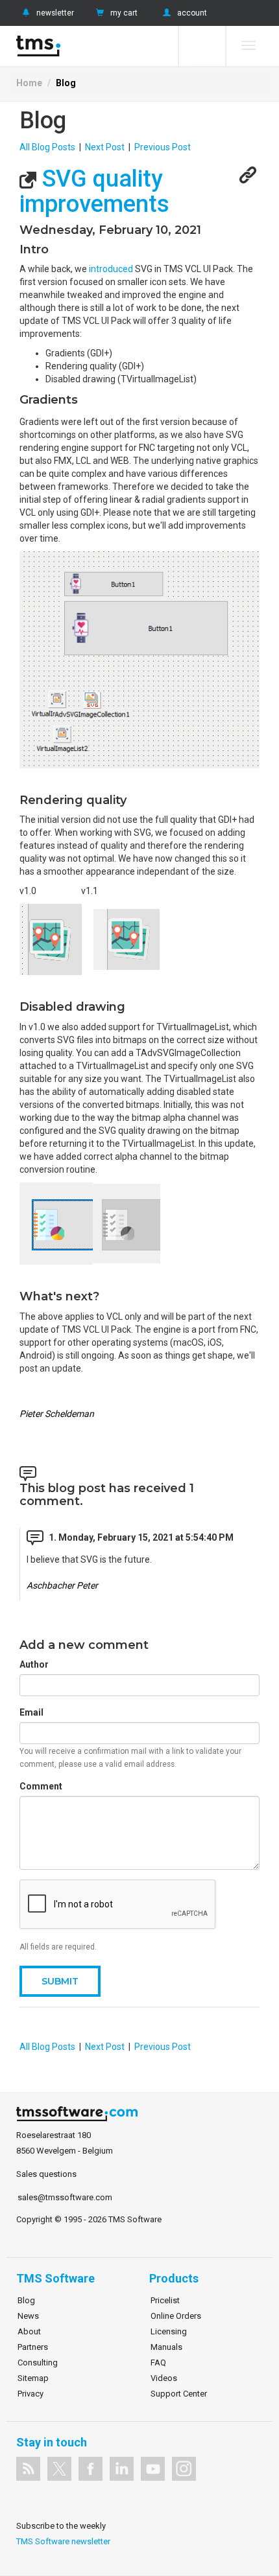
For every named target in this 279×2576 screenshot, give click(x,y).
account (192, 13)
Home (29, 83)
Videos (164, 2378)
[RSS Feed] (28, 2469)
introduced (111, 269)
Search (202, 46)
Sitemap (33, 2378)
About (29, 2331)
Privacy (30, 2394)
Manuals (166, 2347)
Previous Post (163, 147)
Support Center (179, 2394)
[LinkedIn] (122, 2469)
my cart (124, 13)
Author (34, 1664)
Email (31, 1712)
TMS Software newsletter (63, 2541)
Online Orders (176, 2316)
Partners (33, 2347)
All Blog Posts (47, 147)
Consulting (38, 2363)
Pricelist (165, 2300)
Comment (41, 1786)
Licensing (169, 2331)
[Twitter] (59, 2469)
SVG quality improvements (94, 192)
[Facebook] (91, 2469)
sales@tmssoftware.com (65, 2197)
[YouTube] (153, 2469)
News (28, 2316)
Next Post (105, 147)
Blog (66, 83)
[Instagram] (184, 2469)
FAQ (158, 2363)
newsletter (55, 13)
